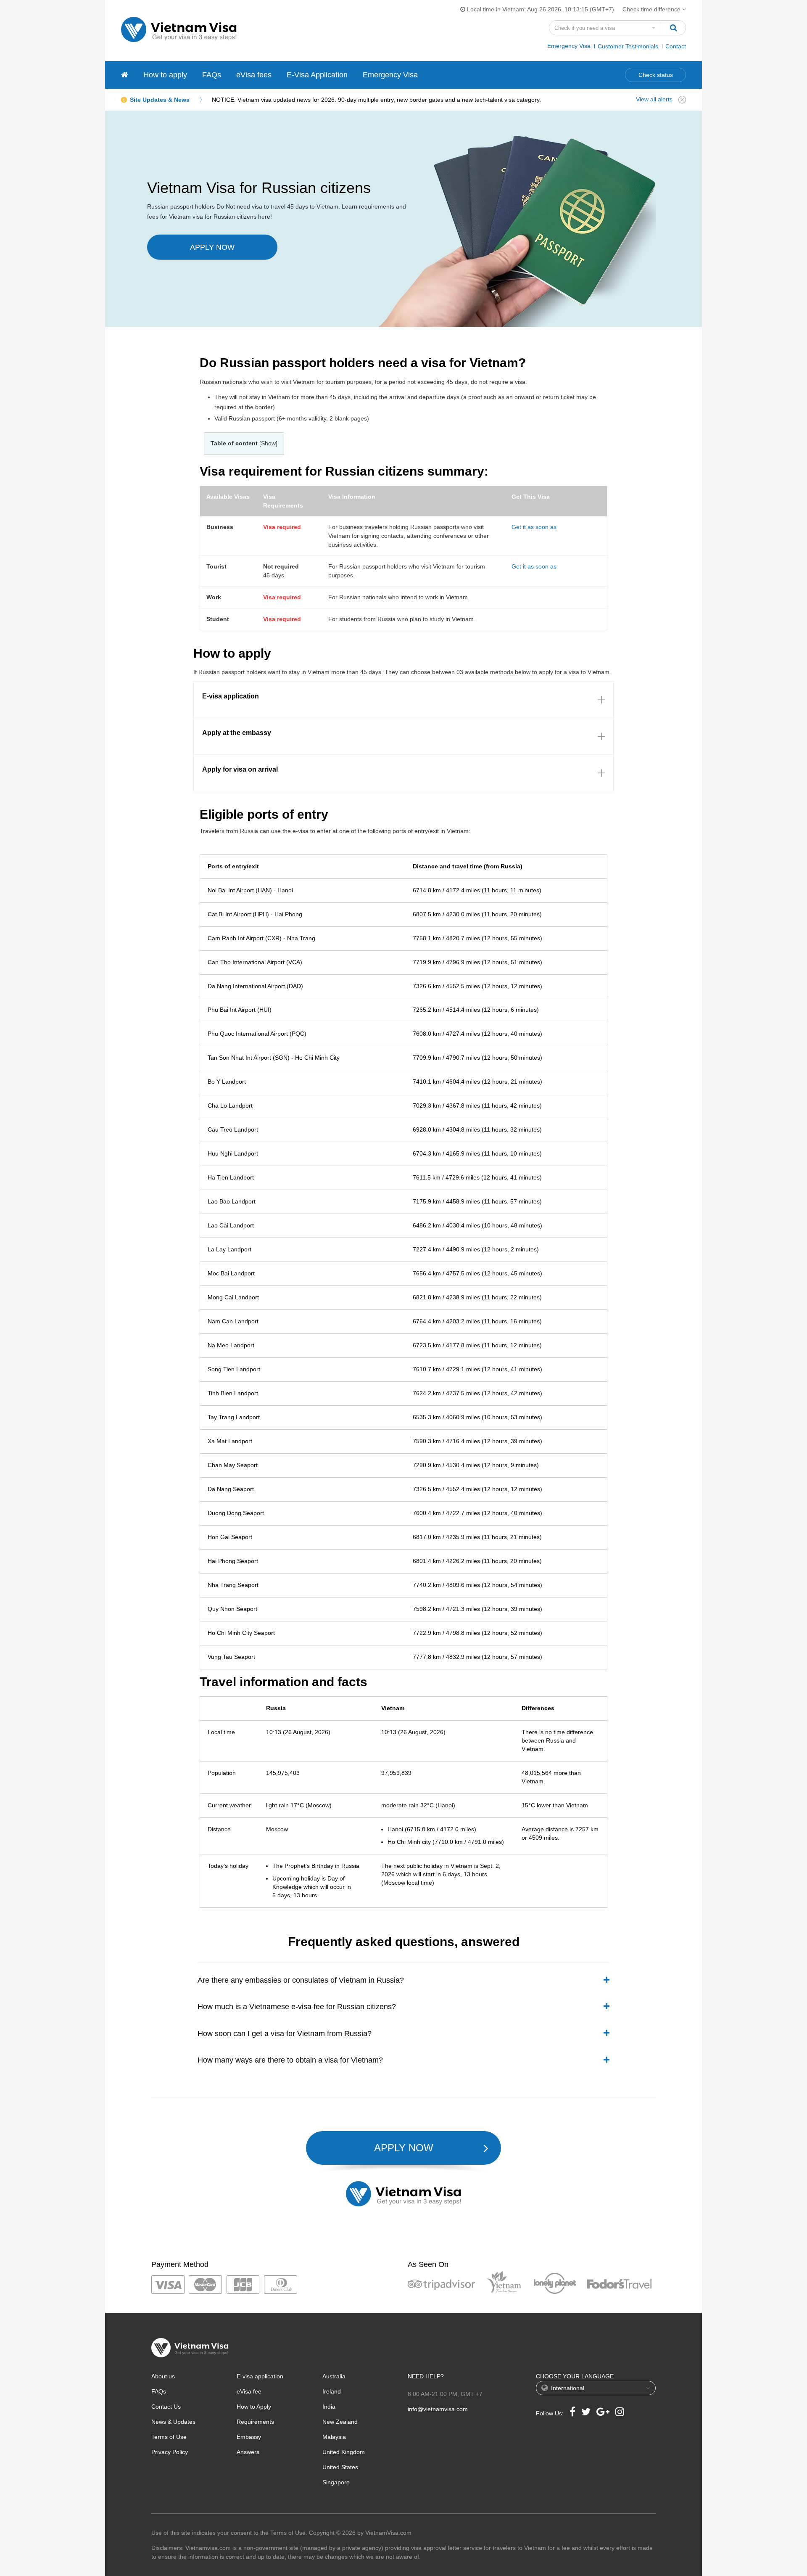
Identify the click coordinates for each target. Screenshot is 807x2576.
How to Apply (254, 2407)
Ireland (332, 2391)
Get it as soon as (534, 527)
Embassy (249, 2437)
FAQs (212, 75)
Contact (676, 46)
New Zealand (340, 2422)
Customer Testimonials (628, 46)
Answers (248, 2452)
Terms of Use (169, 2437)
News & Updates (173, 2422)
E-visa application (260, 2376)
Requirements (255, 2422)
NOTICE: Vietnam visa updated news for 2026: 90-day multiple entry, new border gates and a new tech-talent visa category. (376, 100)
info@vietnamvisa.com (438, 2409)
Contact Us (166, 2407)
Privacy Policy (170, 2452)
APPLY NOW (212, 247)
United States (340, 2467)
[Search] (673, 28)
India (329, 2407)
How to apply (165, 75)
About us (163, 2376)
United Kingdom (344, 2452)
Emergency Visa (569, 46)
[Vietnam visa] (125, 75)
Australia (334, 2376)
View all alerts (654, 99)
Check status (656, 75)
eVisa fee (249, 2391)
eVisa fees (254, 75)
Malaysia (334, 2437)
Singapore (336, 2482)
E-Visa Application (317, 75)
